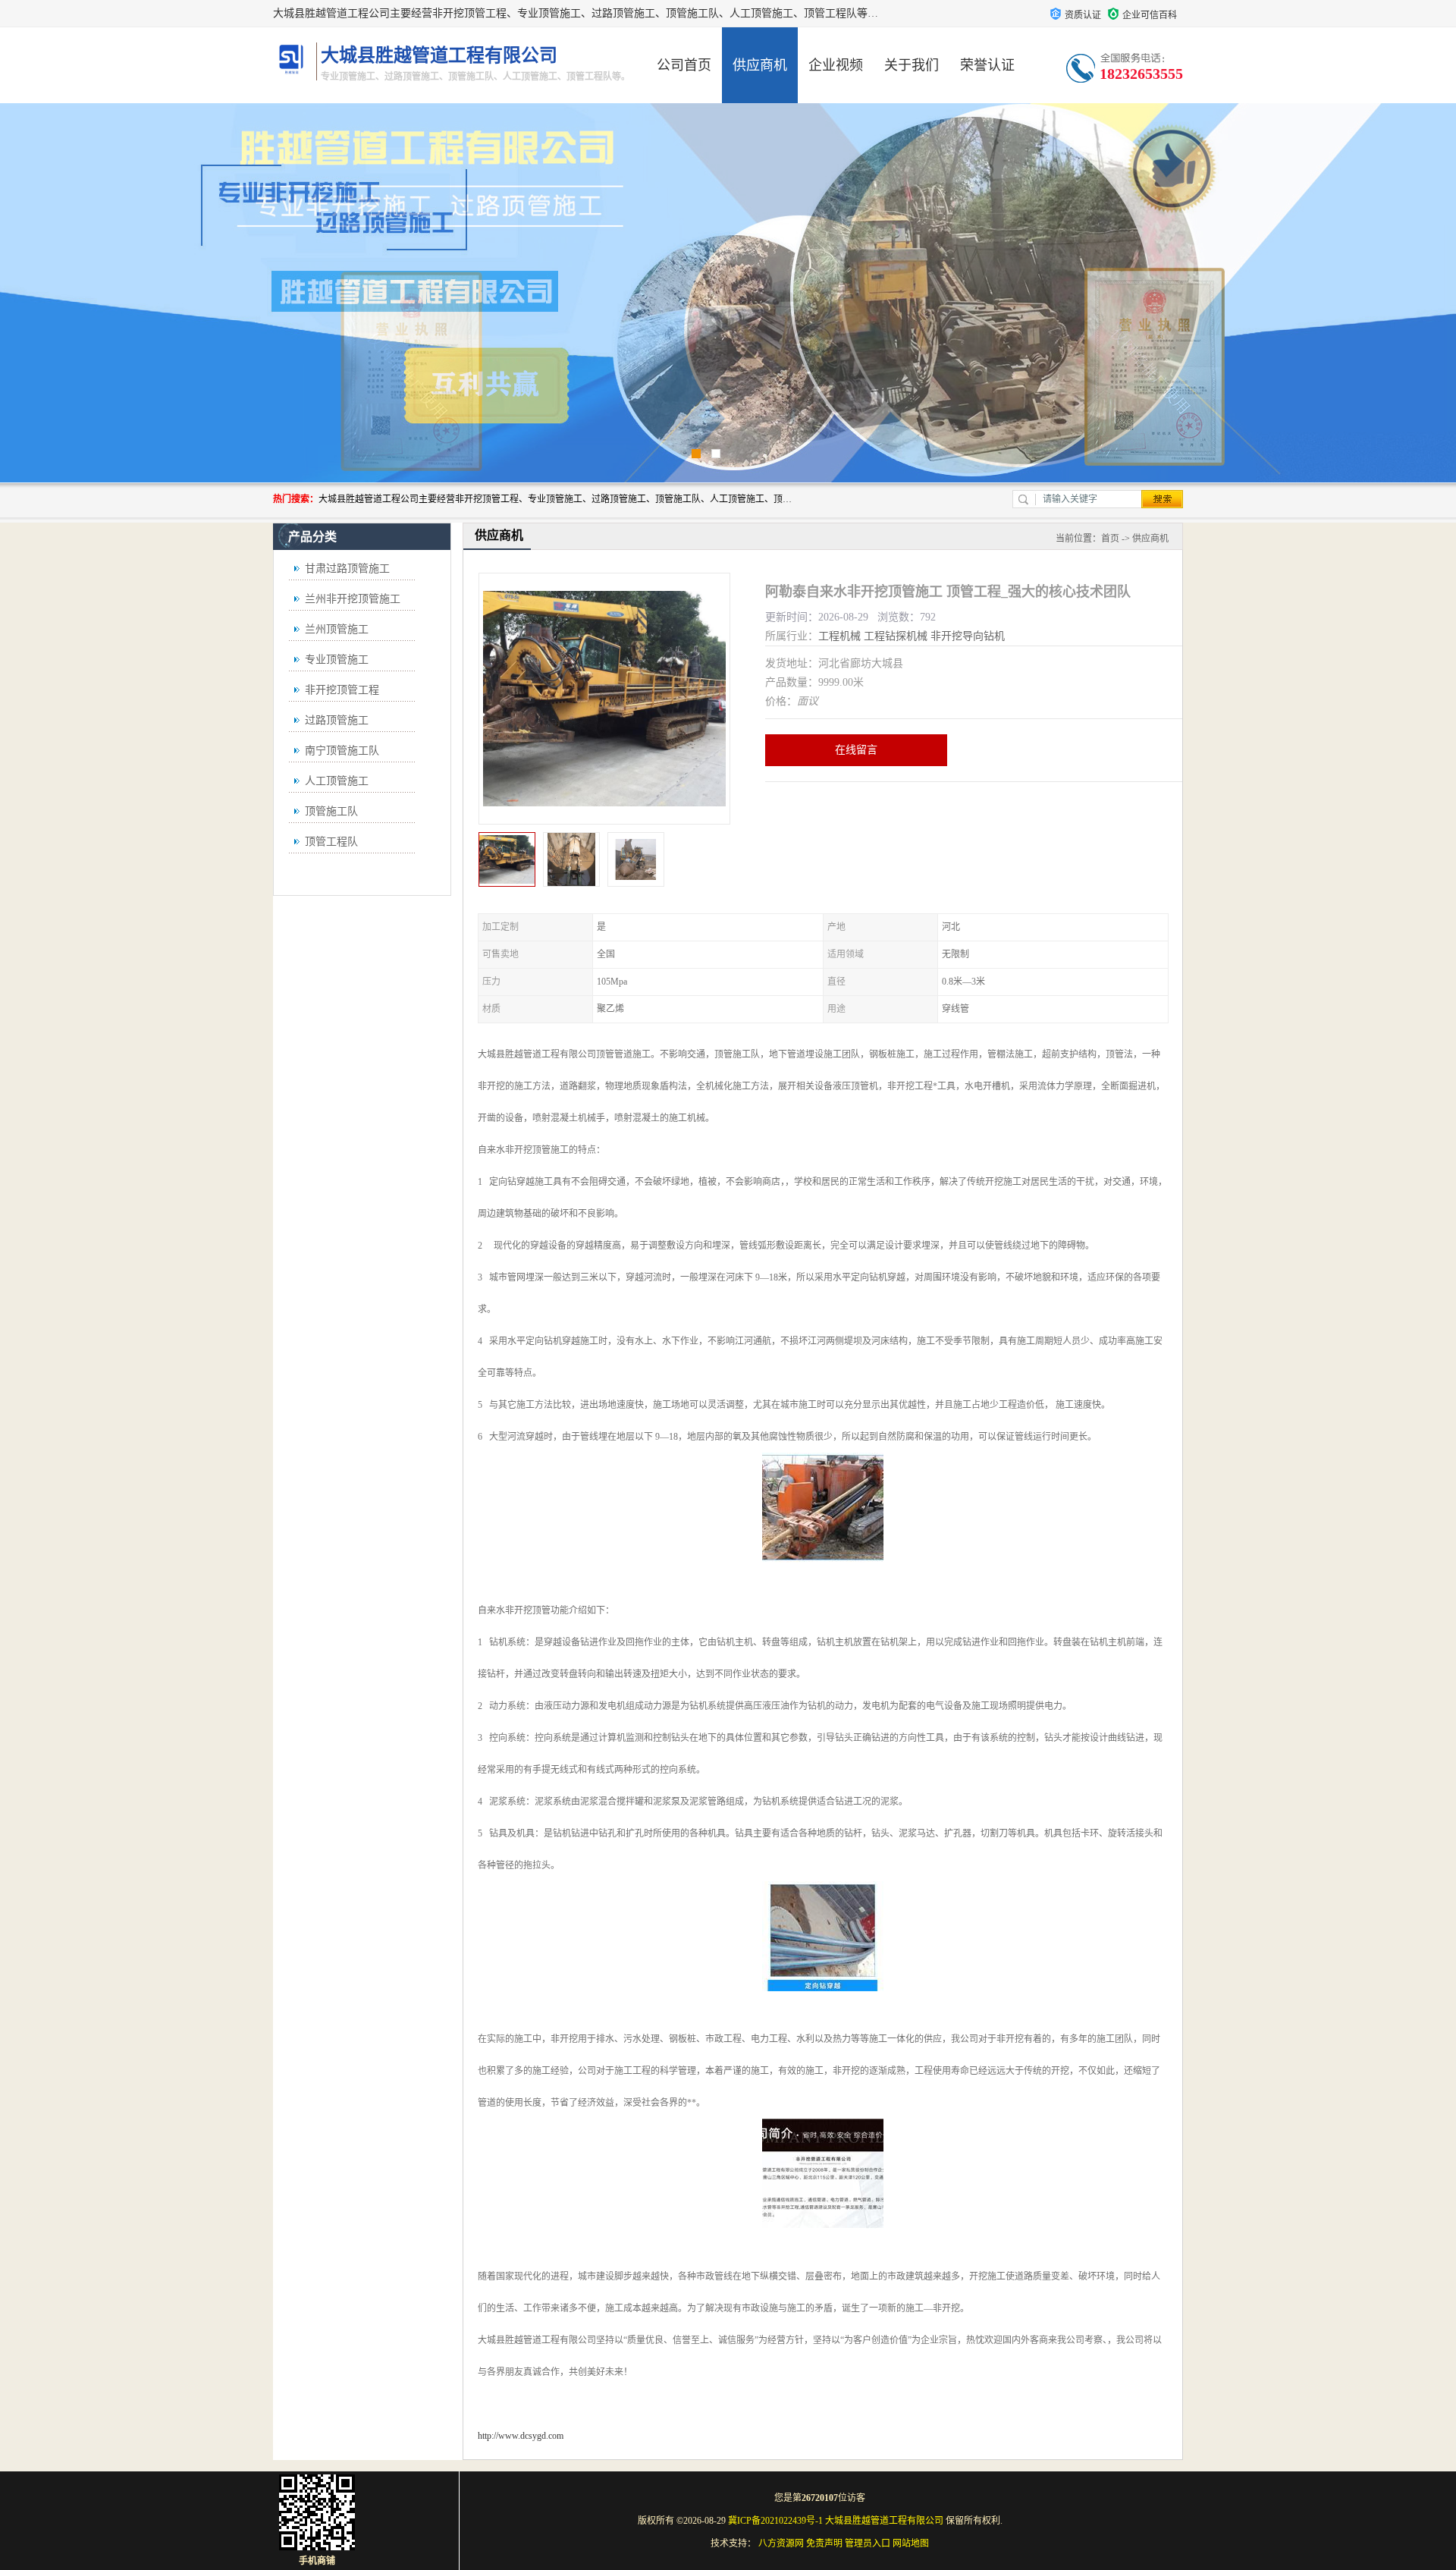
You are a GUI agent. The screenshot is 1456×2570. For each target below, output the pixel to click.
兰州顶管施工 (337, 629)
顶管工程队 (331, 842)
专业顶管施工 (337, 660)
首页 (1110, 539)
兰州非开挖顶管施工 (353, 599)
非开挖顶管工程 (342, 690)
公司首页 (684, 65)
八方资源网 (781, 2543)
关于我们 (912, 65)
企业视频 (836, 65)
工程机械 (839, 636)
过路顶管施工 (337, 720)
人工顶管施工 (337, 781)
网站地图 (911, 2543)
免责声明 (824, 2543)
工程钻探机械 (896, 636)
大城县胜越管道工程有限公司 (884, 2521)
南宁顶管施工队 (342, 751)
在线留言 (856, 750)
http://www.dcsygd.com (521, 2436)
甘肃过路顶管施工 (347, 569)
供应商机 (760, 65)
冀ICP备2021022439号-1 (775, 2521)
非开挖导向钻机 (968, 636)
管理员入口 (868, 2543)
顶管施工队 (331, 811)
